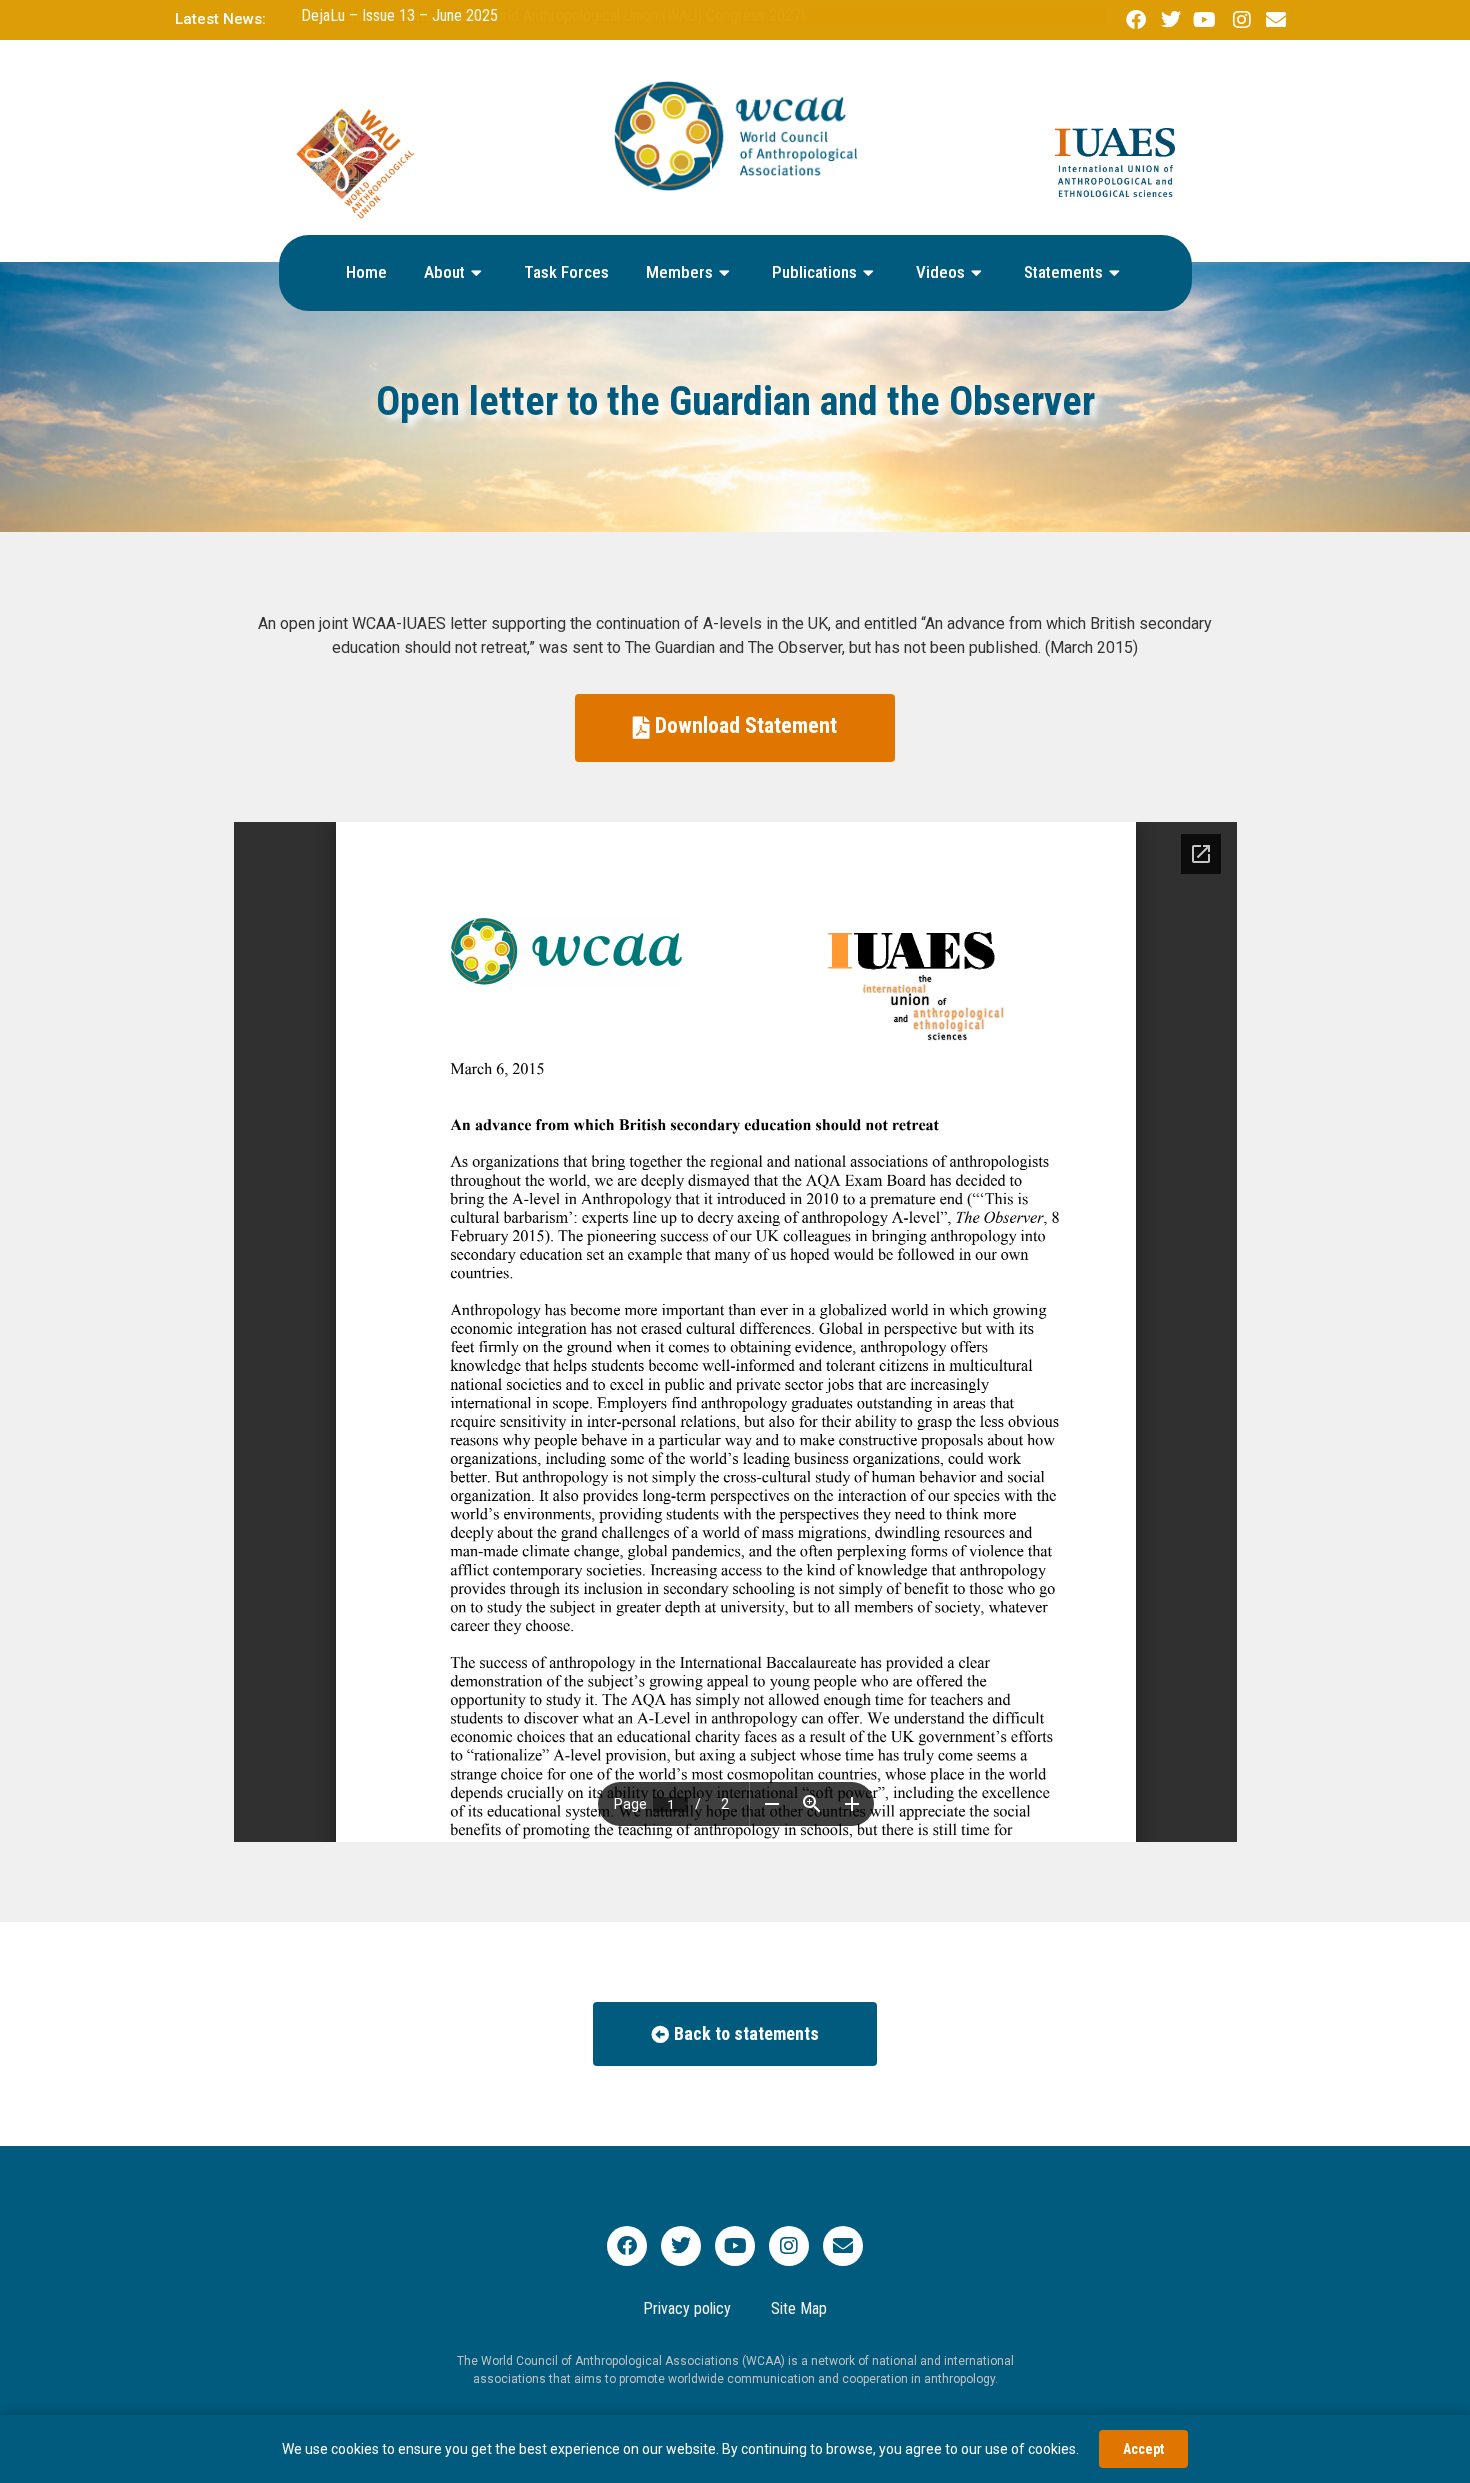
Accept (1143, 2449)
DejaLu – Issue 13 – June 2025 (399, 15)
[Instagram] (789, 2246)
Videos (940, 272)
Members (679, 272)
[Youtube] (735, 2246)
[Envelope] (843, 2246)
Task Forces (566, 272)
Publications (814, 272)
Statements (1063, 272)
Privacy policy (687, 2308)
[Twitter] (681, 2246)
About (444, 272)
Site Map (799, 2308)
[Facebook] (627, 2246)
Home (366, 272)
